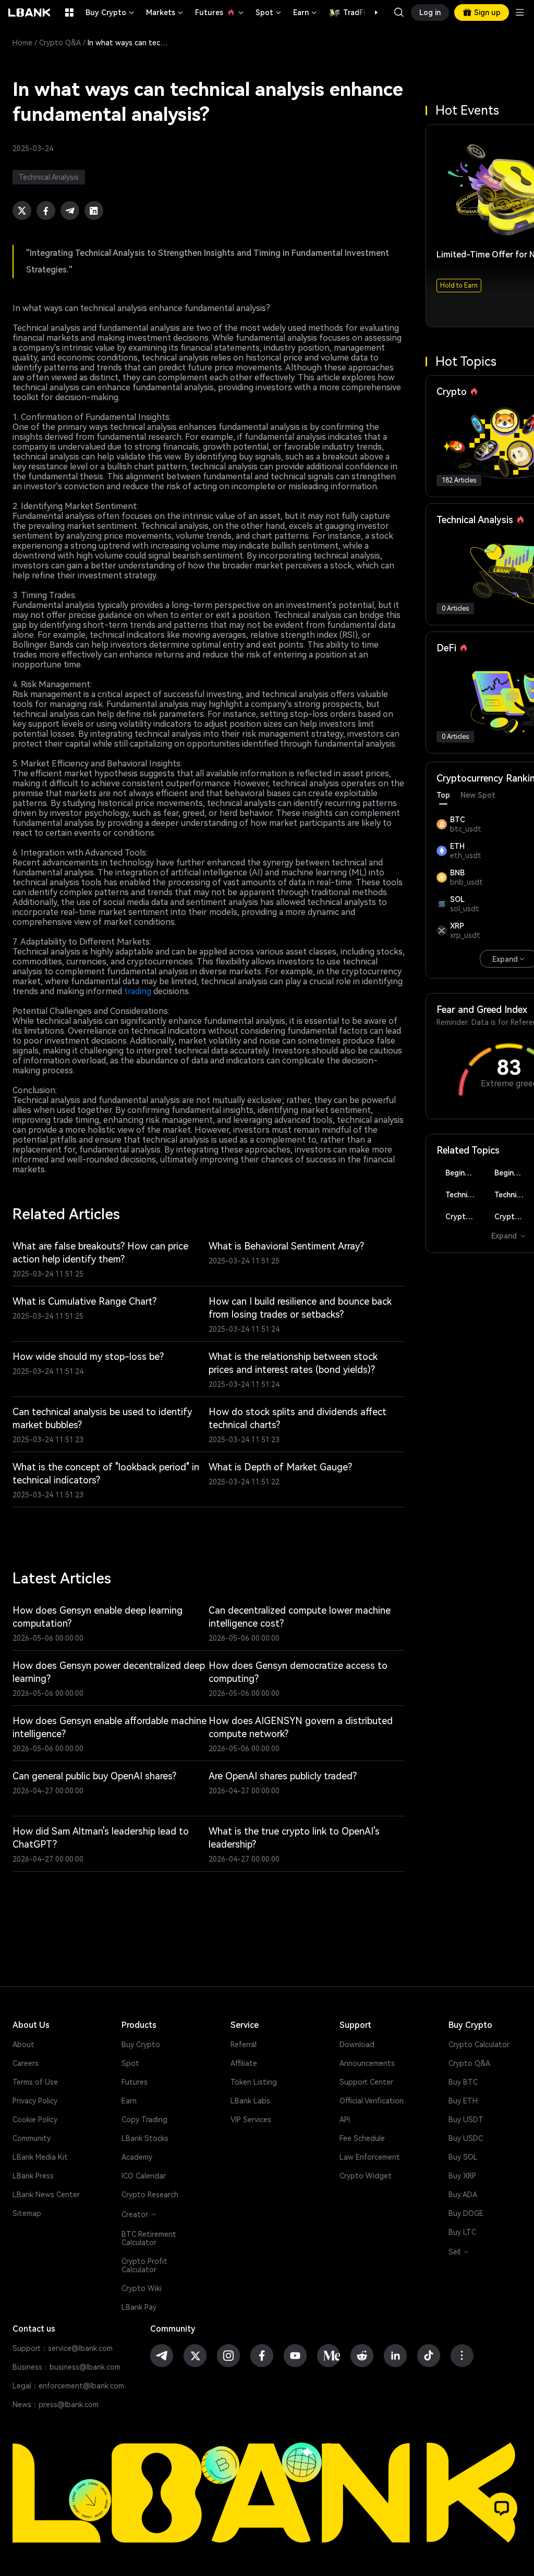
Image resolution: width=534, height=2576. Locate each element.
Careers (26, 2063)
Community (32, 2138)
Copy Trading (144, 2120)
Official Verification (372, 2101)
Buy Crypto (111, 13)
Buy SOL (463, 2157)
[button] (371, 13)
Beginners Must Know (464, 1173)
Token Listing (254, 2082)
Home (22, 43)
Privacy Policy (35, 2101)
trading (138, 991)
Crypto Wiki (142, 2288)
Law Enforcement (370, 2157)
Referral (244, 2045)
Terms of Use (35, 2082)
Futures (220, 13)
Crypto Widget (366, 2176)
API (345, 2120)
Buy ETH (463, 2101)
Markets (165, 13)
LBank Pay (139, 2307)
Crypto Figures (464, 1217)
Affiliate (244, 2063)
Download (357, 2045)
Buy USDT (466, 2120)
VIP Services (251, 2120)
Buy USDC (466, 2138)
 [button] (399, 13)
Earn (306, 13)
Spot (269, 13)
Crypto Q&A (60, 43)
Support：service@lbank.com (63, 2348)
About (23, 2045)
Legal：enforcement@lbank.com (68, 2386)
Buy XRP (462, 2176)
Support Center (366, 2082)
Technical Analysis (464, 1195)
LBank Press (33, 2176)
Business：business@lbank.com (66, 2367)
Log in (430, 13)
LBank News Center (46, 2195)
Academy (137, 2157)
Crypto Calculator (479, 2045)
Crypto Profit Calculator (144, 2265)
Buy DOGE (466, 2213)
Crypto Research (150, 2195)
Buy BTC (463, 2082)
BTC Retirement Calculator (149, 2238)
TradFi (354, 13)
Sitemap (27, 2213)
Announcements (367, 2063)
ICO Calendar (144, 2176)
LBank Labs (250, 2101)
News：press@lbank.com (56, 2405)
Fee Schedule (362, 2138)
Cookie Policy (35, 2120)
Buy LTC (462, 2232)
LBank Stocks (145, 2138)
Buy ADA (463, 2195)
